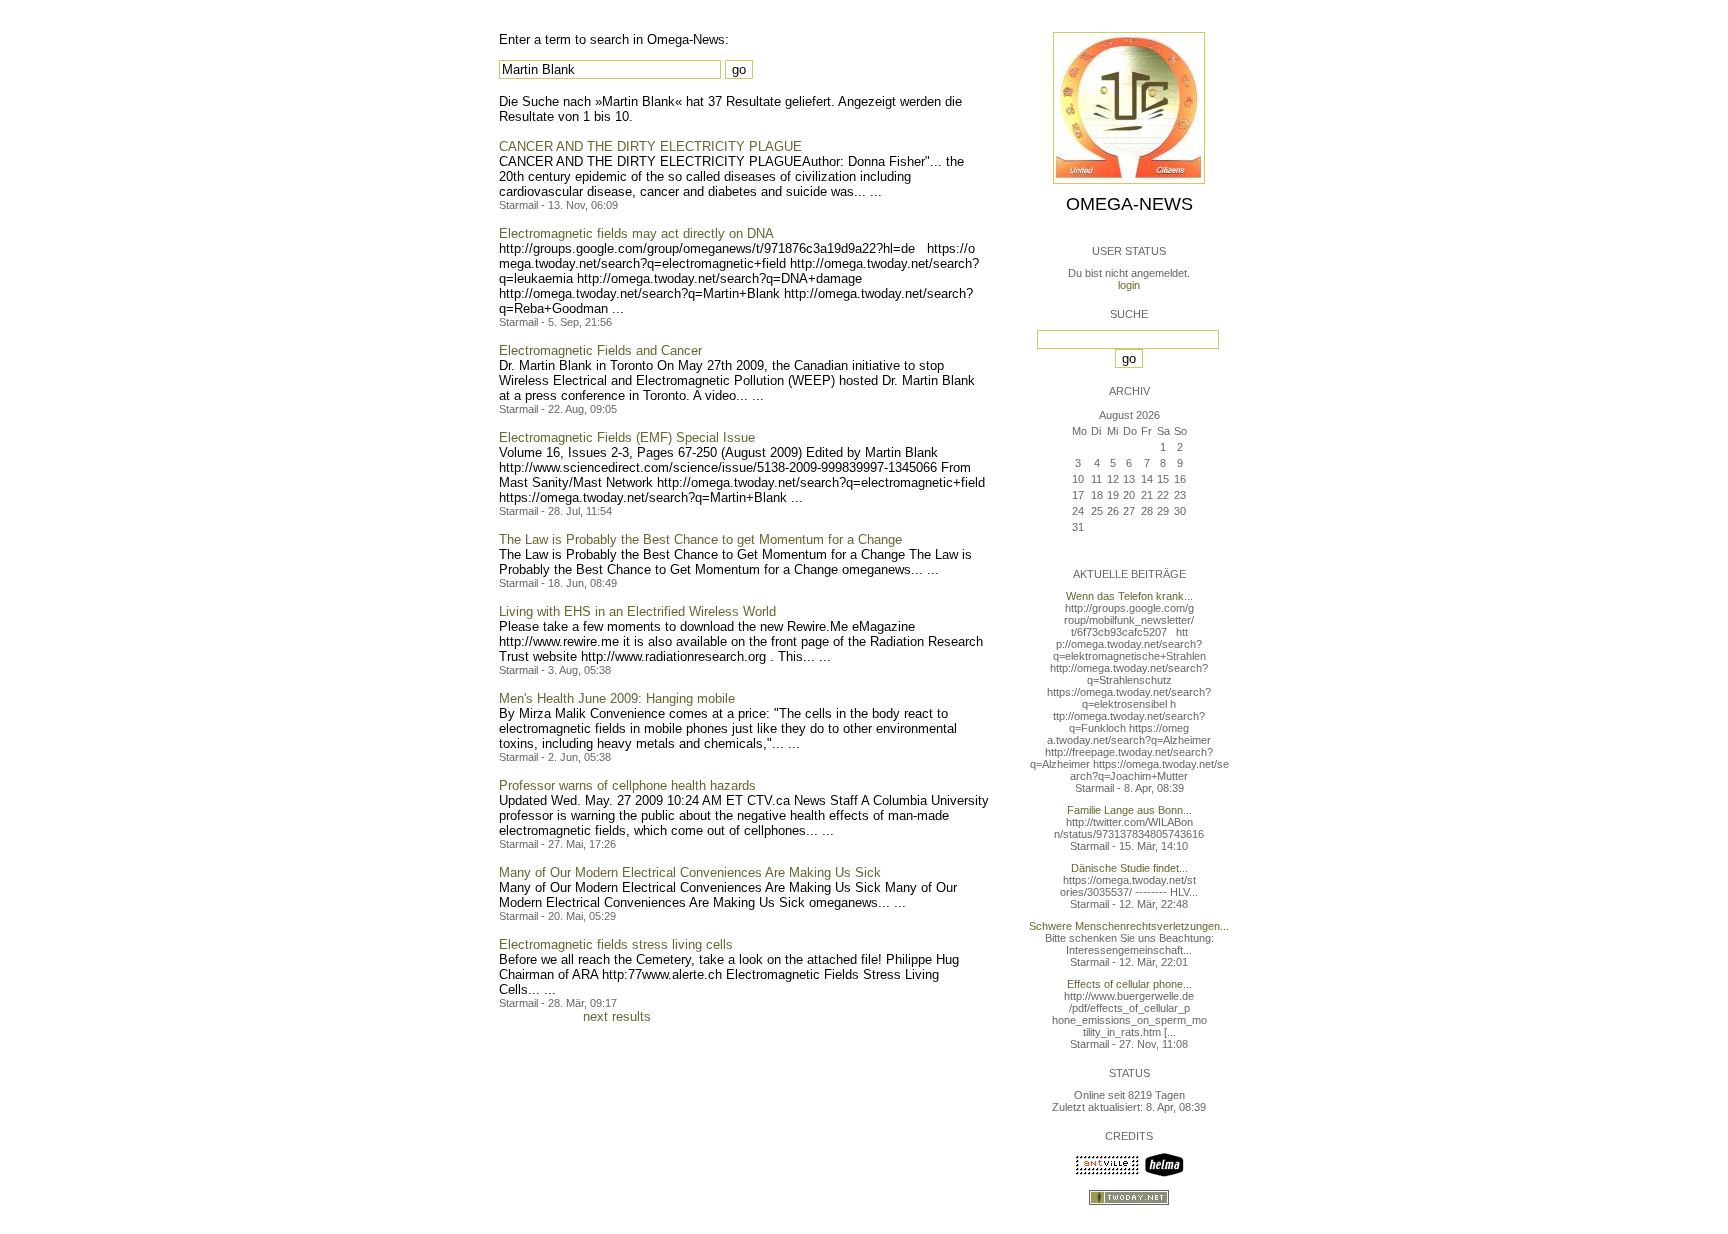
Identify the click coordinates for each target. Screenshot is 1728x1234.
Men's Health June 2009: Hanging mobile (617, 698)
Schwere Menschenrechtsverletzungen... (1129, 926)
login (1129, 285)
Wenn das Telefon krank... (1129, 596)
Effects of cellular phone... (1129, 984)
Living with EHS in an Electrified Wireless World (637, 611)
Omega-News (1129, 204)
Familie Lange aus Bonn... (1129, 810)
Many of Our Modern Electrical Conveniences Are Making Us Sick (690, 872)
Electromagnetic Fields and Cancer (600, 350)
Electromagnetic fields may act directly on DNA (636, 233)
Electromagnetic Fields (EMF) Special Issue (627, 437)
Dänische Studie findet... (1129, 868)
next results (617, 1016)
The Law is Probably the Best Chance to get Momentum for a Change (700, 539)
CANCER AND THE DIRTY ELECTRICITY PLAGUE (650, 146)
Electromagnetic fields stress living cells (616, 944)
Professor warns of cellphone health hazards (627, 785)
